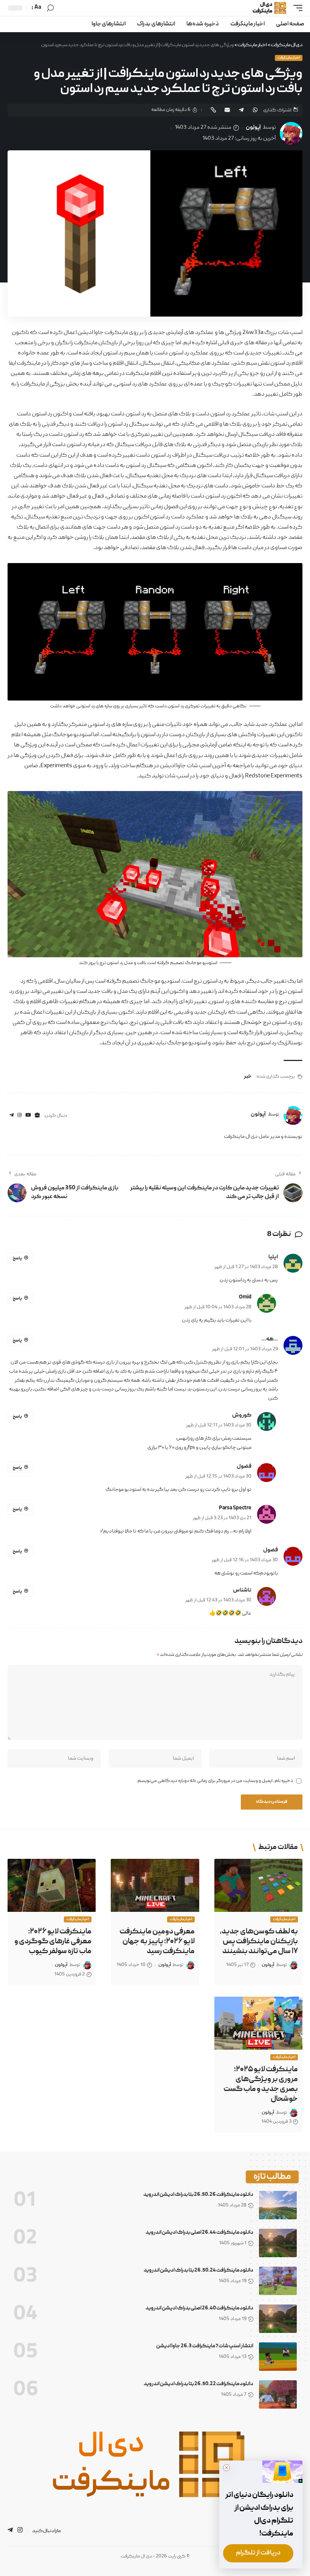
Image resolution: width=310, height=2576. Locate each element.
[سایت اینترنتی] (37, 1116)
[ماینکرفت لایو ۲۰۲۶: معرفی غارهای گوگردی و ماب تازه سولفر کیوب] (52, 1885)
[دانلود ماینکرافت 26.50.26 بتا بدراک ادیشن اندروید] (278, 2205)
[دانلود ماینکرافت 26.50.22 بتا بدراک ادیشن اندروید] (278, 2394)
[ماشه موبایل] (296, 8)
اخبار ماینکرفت (289, 58)
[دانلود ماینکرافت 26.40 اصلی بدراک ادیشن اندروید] (278, 2319)
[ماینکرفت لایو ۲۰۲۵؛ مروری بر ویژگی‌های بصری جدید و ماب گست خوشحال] (258, 2023)
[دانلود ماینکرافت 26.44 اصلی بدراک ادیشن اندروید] (278, 2243)
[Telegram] (12, 1116)
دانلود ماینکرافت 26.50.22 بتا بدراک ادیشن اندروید (198, 2384)
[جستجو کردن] (50, 8)
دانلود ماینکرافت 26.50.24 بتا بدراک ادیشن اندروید (198, 2270)
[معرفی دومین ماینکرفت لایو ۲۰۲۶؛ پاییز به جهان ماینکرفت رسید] (155, 1885)
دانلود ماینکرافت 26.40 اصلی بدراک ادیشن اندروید (199, 2308)
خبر (248, 1077)
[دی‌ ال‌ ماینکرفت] (266, 8)
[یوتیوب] (28, 1116)
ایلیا (273, 1257)
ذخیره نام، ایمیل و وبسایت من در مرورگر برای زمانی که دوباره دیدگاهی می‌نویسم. (215, 1781)
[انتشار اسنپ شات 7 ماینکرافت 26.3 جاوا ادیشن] (278, 2357)
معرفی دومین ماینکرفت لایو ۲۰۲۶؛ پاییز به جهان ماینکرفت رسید (157, 1942)
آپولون (253, 128)
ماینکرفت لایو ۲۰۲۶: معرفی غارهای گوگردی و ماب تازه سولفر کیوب (53, 1942)
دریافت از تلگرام (258, 2553)
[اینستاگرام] (19, 1116)
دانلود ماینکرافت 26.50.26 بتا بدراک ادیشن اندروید (198, 2195)
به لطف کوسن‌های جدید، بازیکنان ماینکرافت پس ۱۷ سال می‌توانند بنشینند (259, 1942)
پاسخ (17, 1258)
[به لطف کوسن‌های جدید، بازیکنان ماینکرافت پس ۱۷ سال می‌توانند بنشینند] (258, 1885)
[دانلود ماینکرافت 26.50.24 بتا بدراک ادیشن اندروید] (278, 2281)
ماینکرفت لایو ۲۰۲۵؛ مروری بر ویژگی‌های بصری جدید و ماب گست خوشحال (261, 2085)
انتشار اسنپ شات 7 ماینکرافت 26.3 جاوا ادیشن (205, 2346)
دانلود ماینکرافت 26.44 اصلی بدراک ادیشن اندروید (199, 2233)
